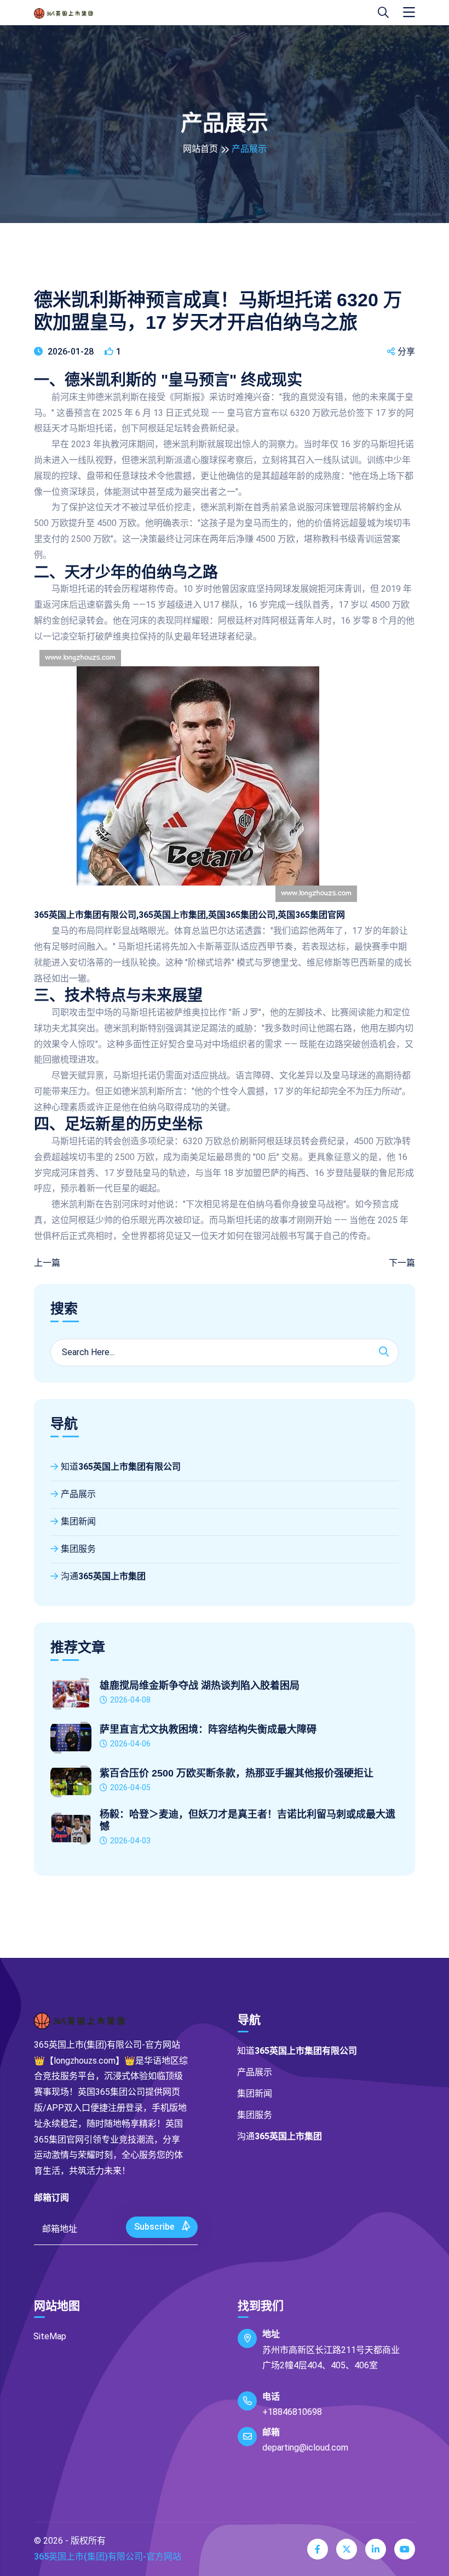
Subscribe (155, 2227)
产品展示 (78, 1494)
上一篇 (47, 1263)
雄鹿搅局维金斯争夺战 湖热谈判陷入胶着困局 (200, 1686)
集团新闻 (78, 1521)
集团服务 (78, 1549)
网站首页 (200, 149)
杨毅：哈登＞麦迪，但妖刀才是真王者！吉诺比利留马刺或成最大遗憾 (247, 1820)
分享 (406, 352)
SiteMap (50, 2336)
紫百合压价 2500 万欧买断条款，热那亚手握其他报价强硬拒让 (237, 1773)
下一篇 (402, 1263)
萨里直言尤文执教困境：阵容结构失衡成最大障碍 (208, 1729)
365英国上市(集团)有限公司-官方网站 (108, 2557)
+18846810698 (292, 2412)
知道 (121, 1467)
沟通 (103, 1576)
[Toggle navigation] (409, 13)
